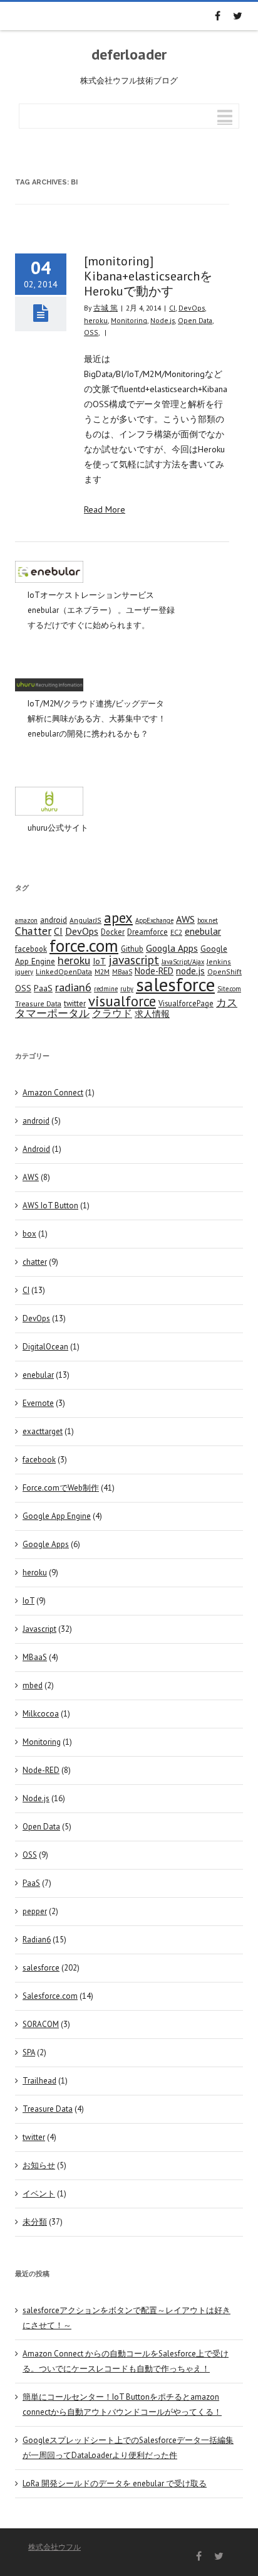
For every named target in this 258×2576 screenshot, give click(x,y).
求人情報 (152, 1014)
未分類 (35, 2222)
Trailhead (39, 2081)
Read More (105, 509)
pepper (35, 1911)
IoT (99, 961)
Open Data (195, 320)
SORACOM (41, 2024)
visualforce (122, 1001)
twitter (75, 1003)
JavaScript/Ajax (183, 962)
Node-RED (154, 971)
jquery (24, 972)
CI (172, 308)
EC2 (176, 932)
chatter (35, 1262)
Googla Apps (172, 948)
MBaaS (122, 972)
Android (36, 1149)
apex (118, 918)
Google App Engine (57, 1516)
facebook (31, 949)
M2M (102, 971)
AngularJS (85, 920)
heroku (96, 320)
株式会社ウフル (54, 2547)
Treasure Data (38, 1003)
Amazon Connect (53, 1093)
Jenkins (219, 961)
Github (132, 949)
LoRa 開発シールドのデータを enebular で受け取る (115, 2483)
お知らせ (39, 2165)
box (29, 1234)
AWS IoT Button (50, 1206)
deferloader (129, 55)
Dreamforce (147, 932)
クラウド (112, 1013)
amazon (26, 920)
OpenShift (224, 971)
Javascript (39, 1629)
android (54, 920)
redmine (106, 989)
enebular (203, 931)
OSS (91, 332)
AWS (185, 919)
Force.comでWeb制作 (61, 1488)
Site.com (229, 989)
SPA (29, 2052)
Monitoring (129, 320)
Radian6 (37, 1940)
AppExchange (154, 920)
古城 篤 (106, 308)
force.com (84, 945)
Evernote (38, 1403)
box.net (208, 920)
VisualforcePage (186, 1003)
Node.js (163, 320)
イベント (39, 2194)
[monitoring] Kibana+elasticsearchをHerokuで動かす (148, 276)
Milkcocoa (41, 1714)
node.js (190, 971)
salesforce (175, 984)
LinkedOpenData (64, 971)
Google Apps (46, 1544)
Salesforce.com (50, 1996)
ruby (127, 989)
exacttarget (43, 1431)
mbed (33, 1685)
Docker (113, 932)
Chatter (33, 931)
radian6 (73, 987)
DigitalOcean (45, 1347)
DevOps (192, 308)
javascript (134, 960)
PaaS (43, 988)
